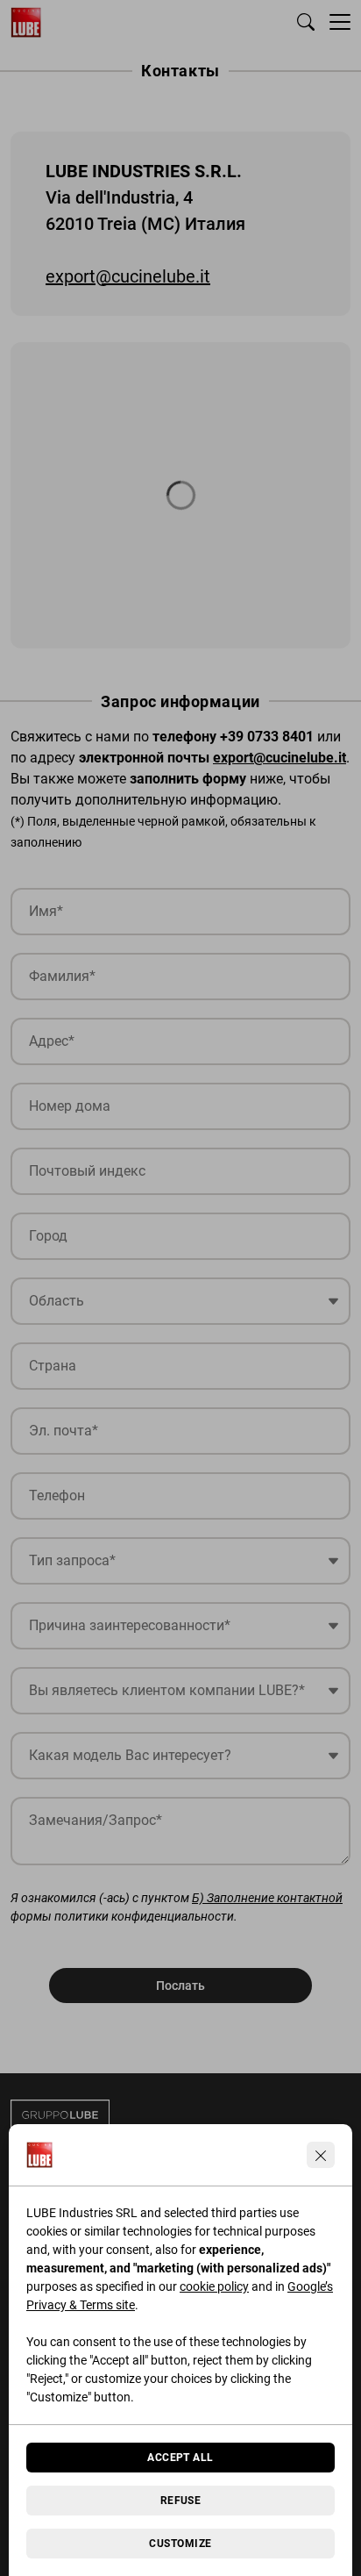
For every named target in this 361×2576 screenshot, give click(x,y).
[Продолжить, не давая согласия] (321, 2155)
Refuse (181, 2501)
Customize (180, 2544)
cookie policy (214, 2286)
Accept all (180, 2458)
